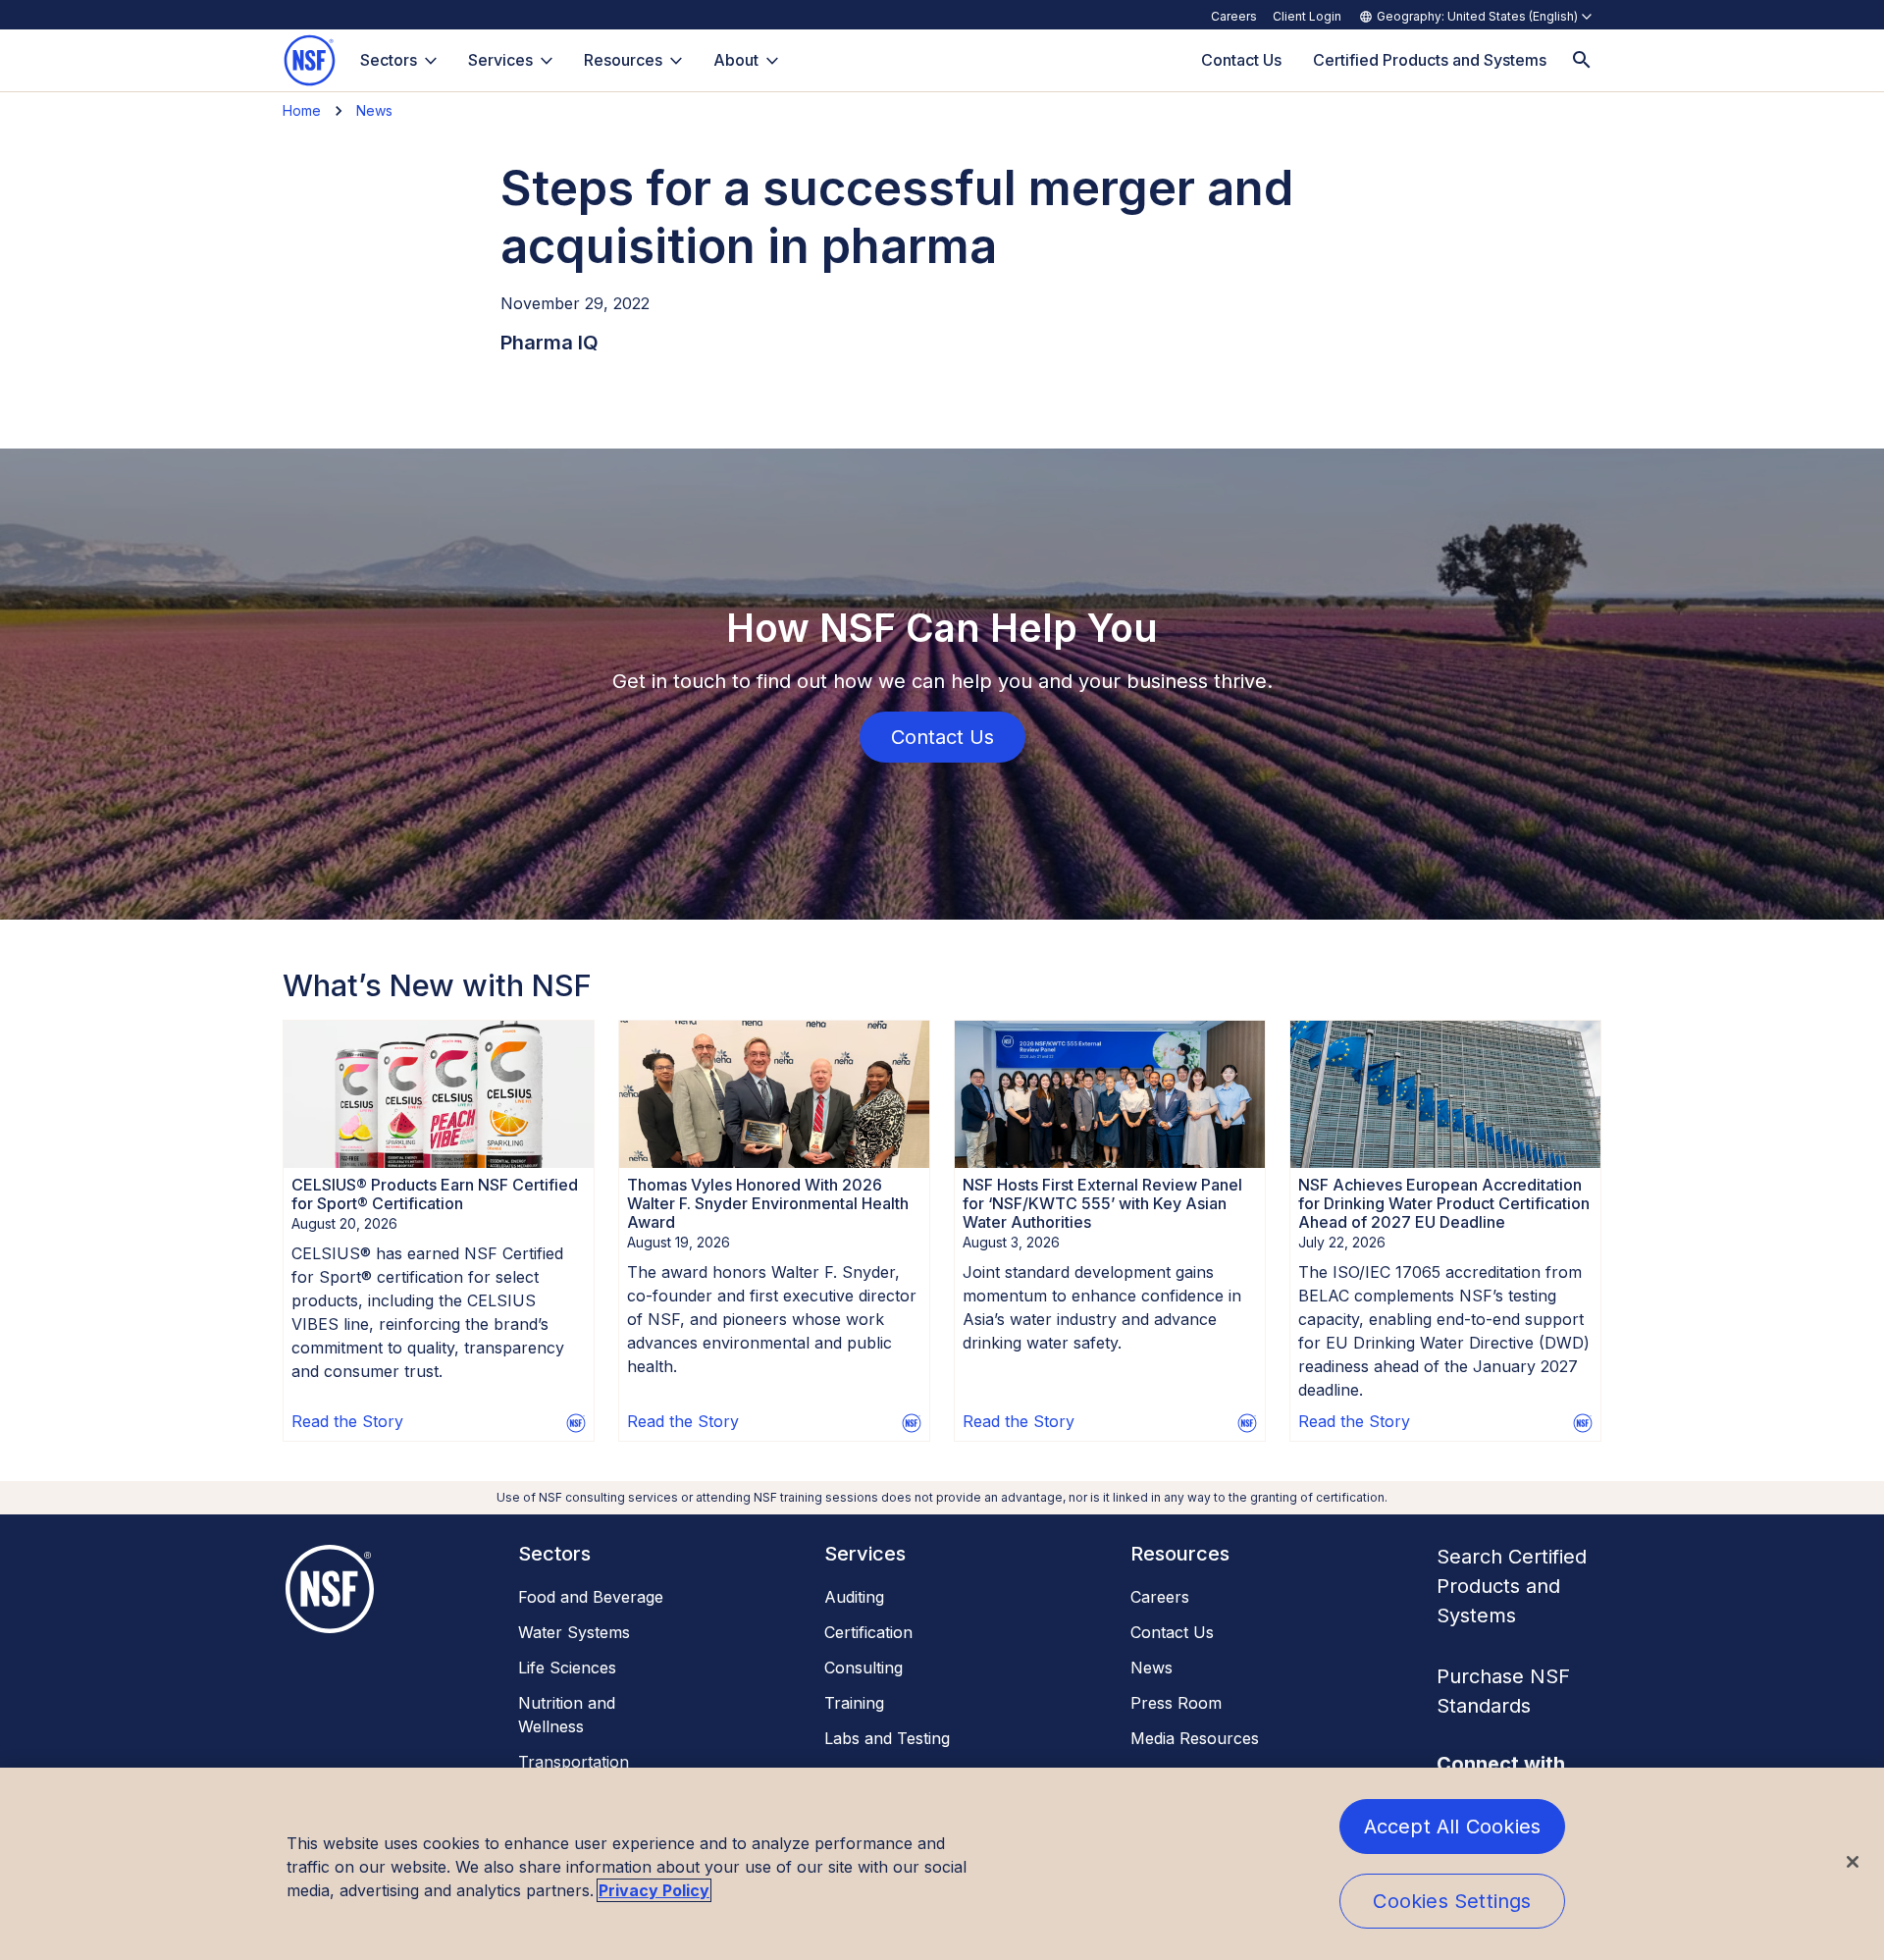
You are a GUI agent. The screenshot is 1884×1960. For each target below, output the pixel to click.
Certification (868, 1632)
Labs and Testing (887, 1738)
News (374, 110)
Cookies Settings (1452, 1901)
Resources (623, 60)
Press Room (1176, 1703)
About (736, 60)
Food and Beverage (591, 1597)
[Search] (1582, 60)
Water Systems (574, 1632)
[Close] (1853, 1862)
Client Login (1307, 16)
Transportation (574, 1762)
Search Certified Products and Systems (1512, 1586)
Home (302, 110)
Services (500, 60)
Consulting (863, 1668)
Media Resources (1195, 1738)
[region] (942, 1864)
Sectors (389, 60)
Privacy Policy (654, 1890)
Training (854, 1703)
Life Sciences (567, 1668)
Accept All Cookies (1453, 1827)
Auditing (854, 1597)
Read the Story (347, 1421)
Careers (1234, 16)
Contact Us (1172, 1632)
